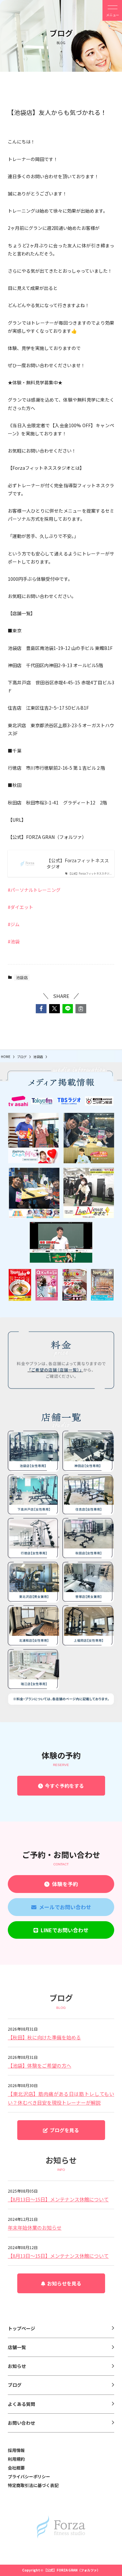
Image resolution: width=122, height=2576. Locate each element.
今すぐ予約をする (63, 1786)
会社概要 (16, 2468)
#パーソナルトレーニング (34, 890)
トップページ (21, 2328)
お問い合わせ (21, 2423)
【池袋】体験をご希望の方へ (40, 2066)
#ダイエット (20, 907)
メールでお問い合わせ (64, 1907)
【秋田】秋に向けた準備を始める (44, 2037)
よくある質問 (21, 2404)
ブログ (15, 2385)
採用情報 (16, 2450)
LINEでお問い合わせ (63, 1930)
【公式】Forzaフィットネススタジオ (78, 864)
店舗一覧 (17, 2347)
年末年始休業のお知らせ (35, 2228)
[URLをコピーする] (81, 1009)
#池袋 (14, 941)
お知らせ (17, 2366)
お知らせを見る (63, 2283)
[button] (41, 1009)
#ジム (14, 924)
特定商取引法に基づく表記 (33, 2485)
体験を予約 (64, 1884)
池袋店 (22, 977)
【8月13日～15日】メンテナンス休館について (58, 2199)
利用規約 (16, 2459)
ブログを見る (63, 2130)
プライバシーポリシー (29, 2476)
